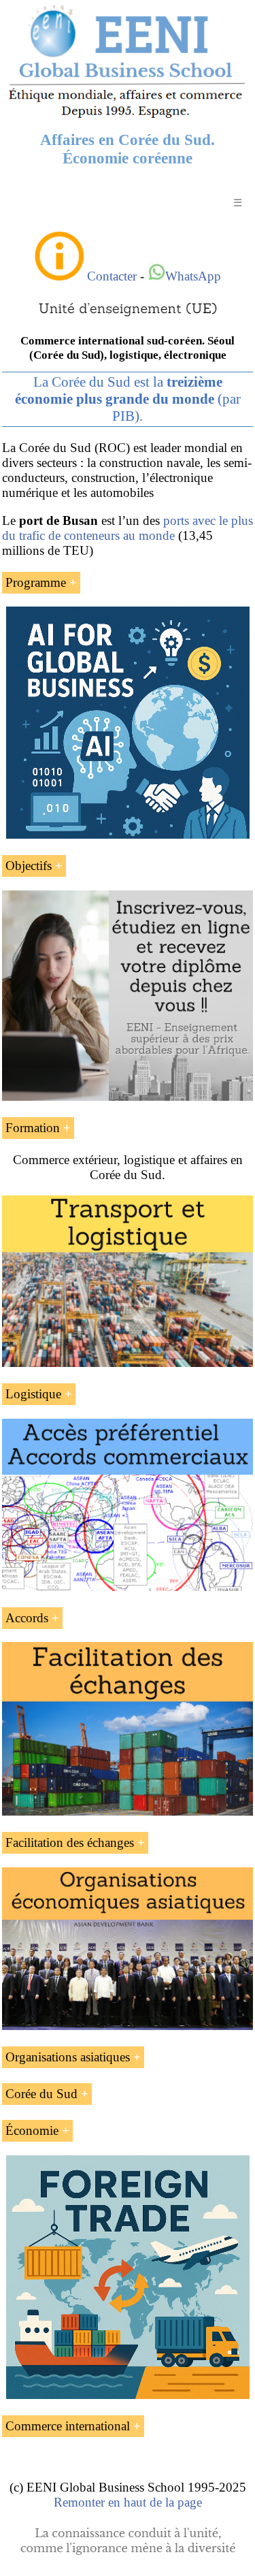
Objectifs (29, 866)
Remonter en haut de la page (128, 2502)
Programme (36, 582)
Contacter (112, 276)
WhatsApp (193, 276)
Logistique (33, 1394)
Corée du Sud (41, 2094)
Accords (27, 1618)
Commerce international (68, 2426)
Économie (32, 2130)
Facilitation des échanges (70, 1842)
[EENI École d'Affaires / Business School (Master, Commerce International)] (128, 117)
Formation (33, 1128)
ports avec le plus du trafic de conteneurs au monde (128, 528)
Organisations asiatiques (68, 2057)
